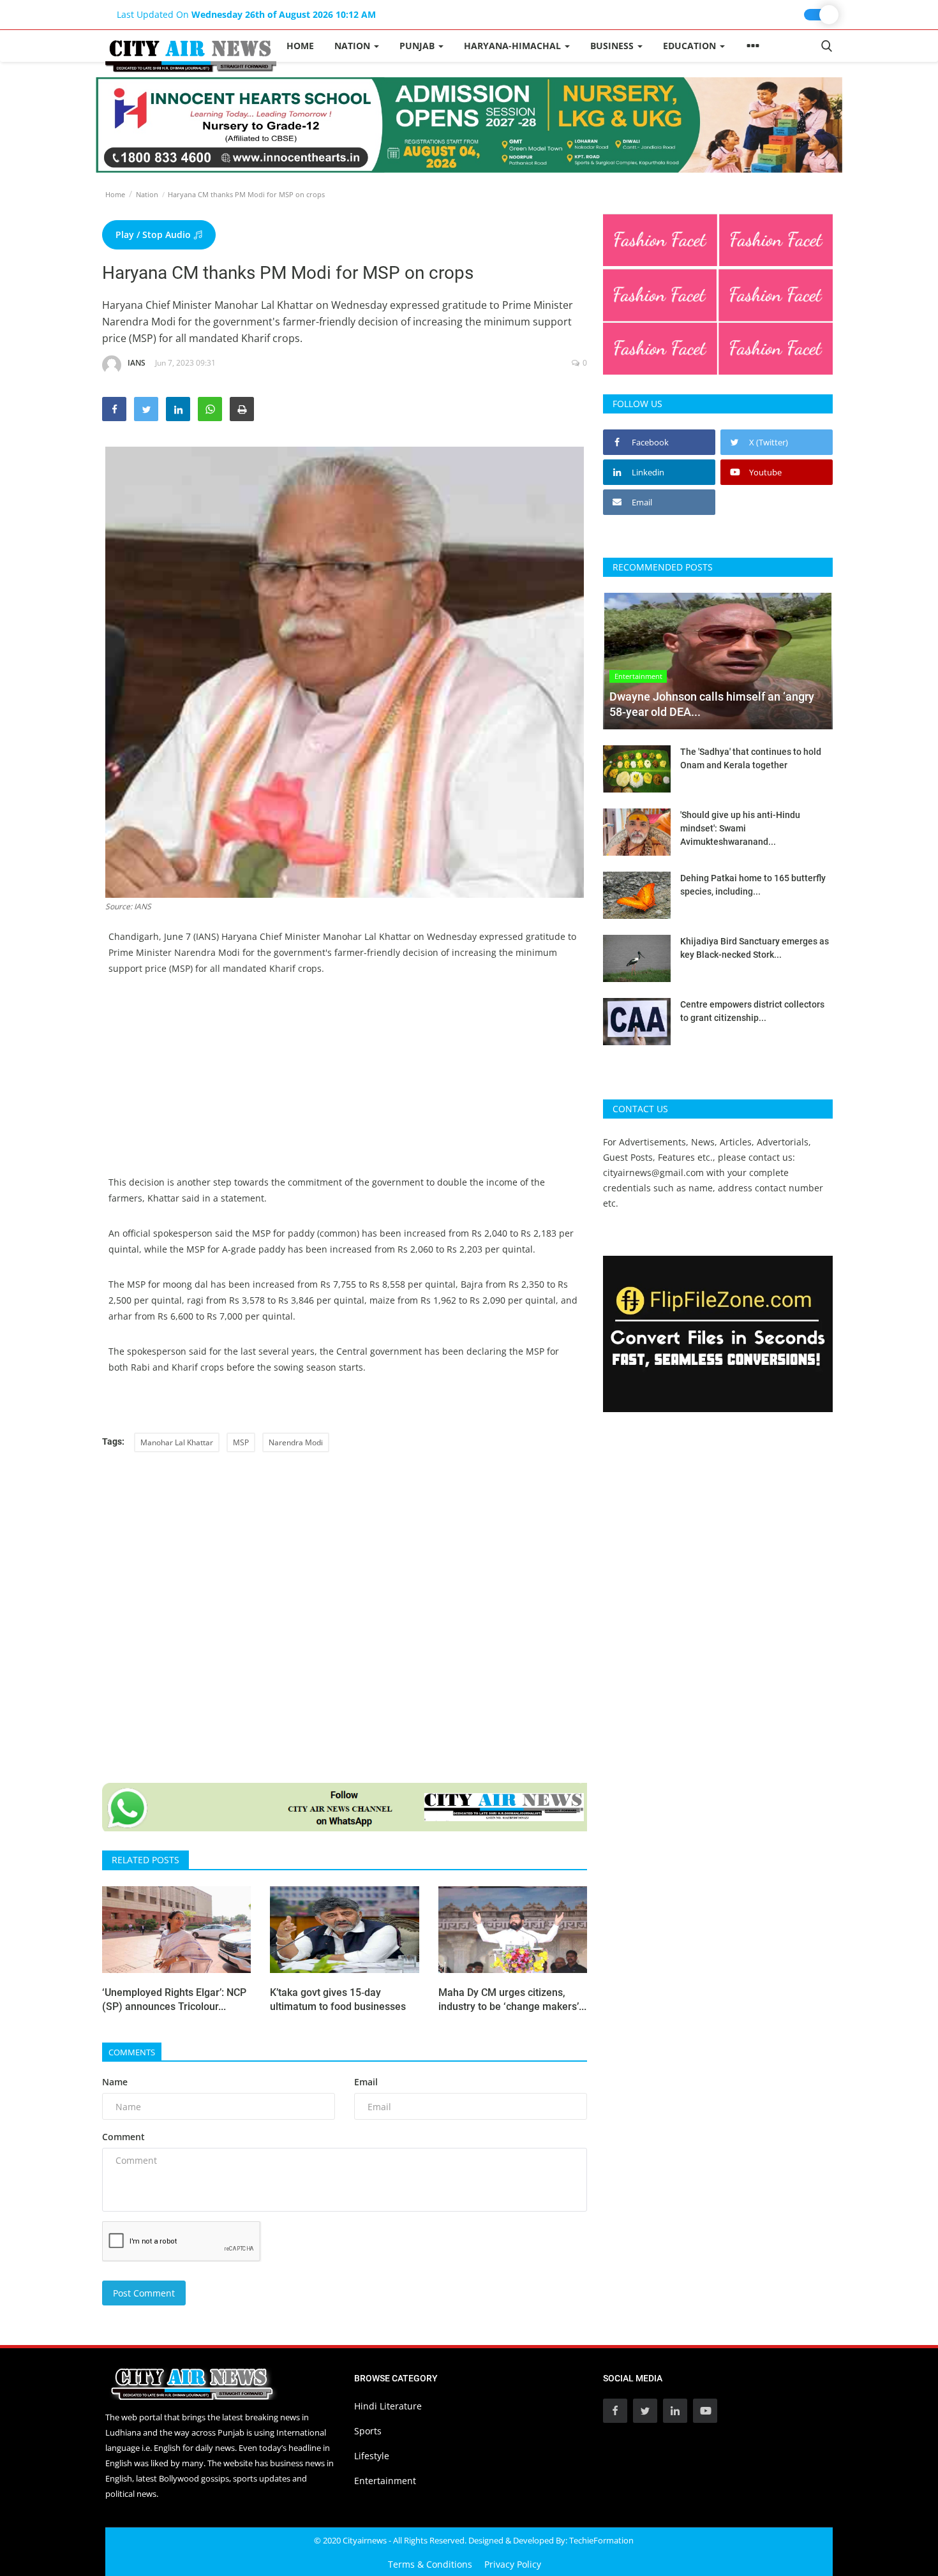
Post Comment (144, 2293)
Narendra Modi (296, 1442)
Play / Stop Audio (154, 235)
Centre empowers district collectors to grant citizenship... (752, 1011)
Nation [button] (354, 46)
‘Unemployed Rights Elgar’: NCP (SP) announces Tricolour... (174, 1999)
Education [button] (691, 46)
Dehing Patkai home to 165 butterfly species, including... (753, 885)
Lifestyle (372, 2456)
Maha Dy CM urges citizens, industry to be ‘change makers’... (512, 1999)
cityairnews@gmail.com (653, 1173)
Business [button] (613, 46)
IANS (137, 363)
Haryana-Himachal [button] (514, 46)
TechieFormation (601, 2540)
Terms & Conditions (430, 2564)
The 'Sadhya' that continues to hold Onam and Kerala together (751, 758)
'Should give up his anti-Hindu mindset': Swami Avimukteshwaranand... (740, 828)
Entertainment (385, 2481)
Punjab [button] (418, 46)
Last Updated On (246, 14)
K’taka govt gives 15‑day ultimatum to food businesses (338, 1999)
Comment (123, 2137)
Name (115, 2082)
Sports (368, 2431)
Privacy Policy (513, 2564)
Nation (147, 194)
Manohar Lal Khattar (177, 1442)
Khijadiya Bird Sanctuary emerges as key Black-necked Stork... (755, 948)
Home (300, 46)
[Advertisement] (345, 1085)
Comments (132, 2052)
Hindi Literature (388, 2406)
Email (366, 2082)
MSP (241, 1442)
